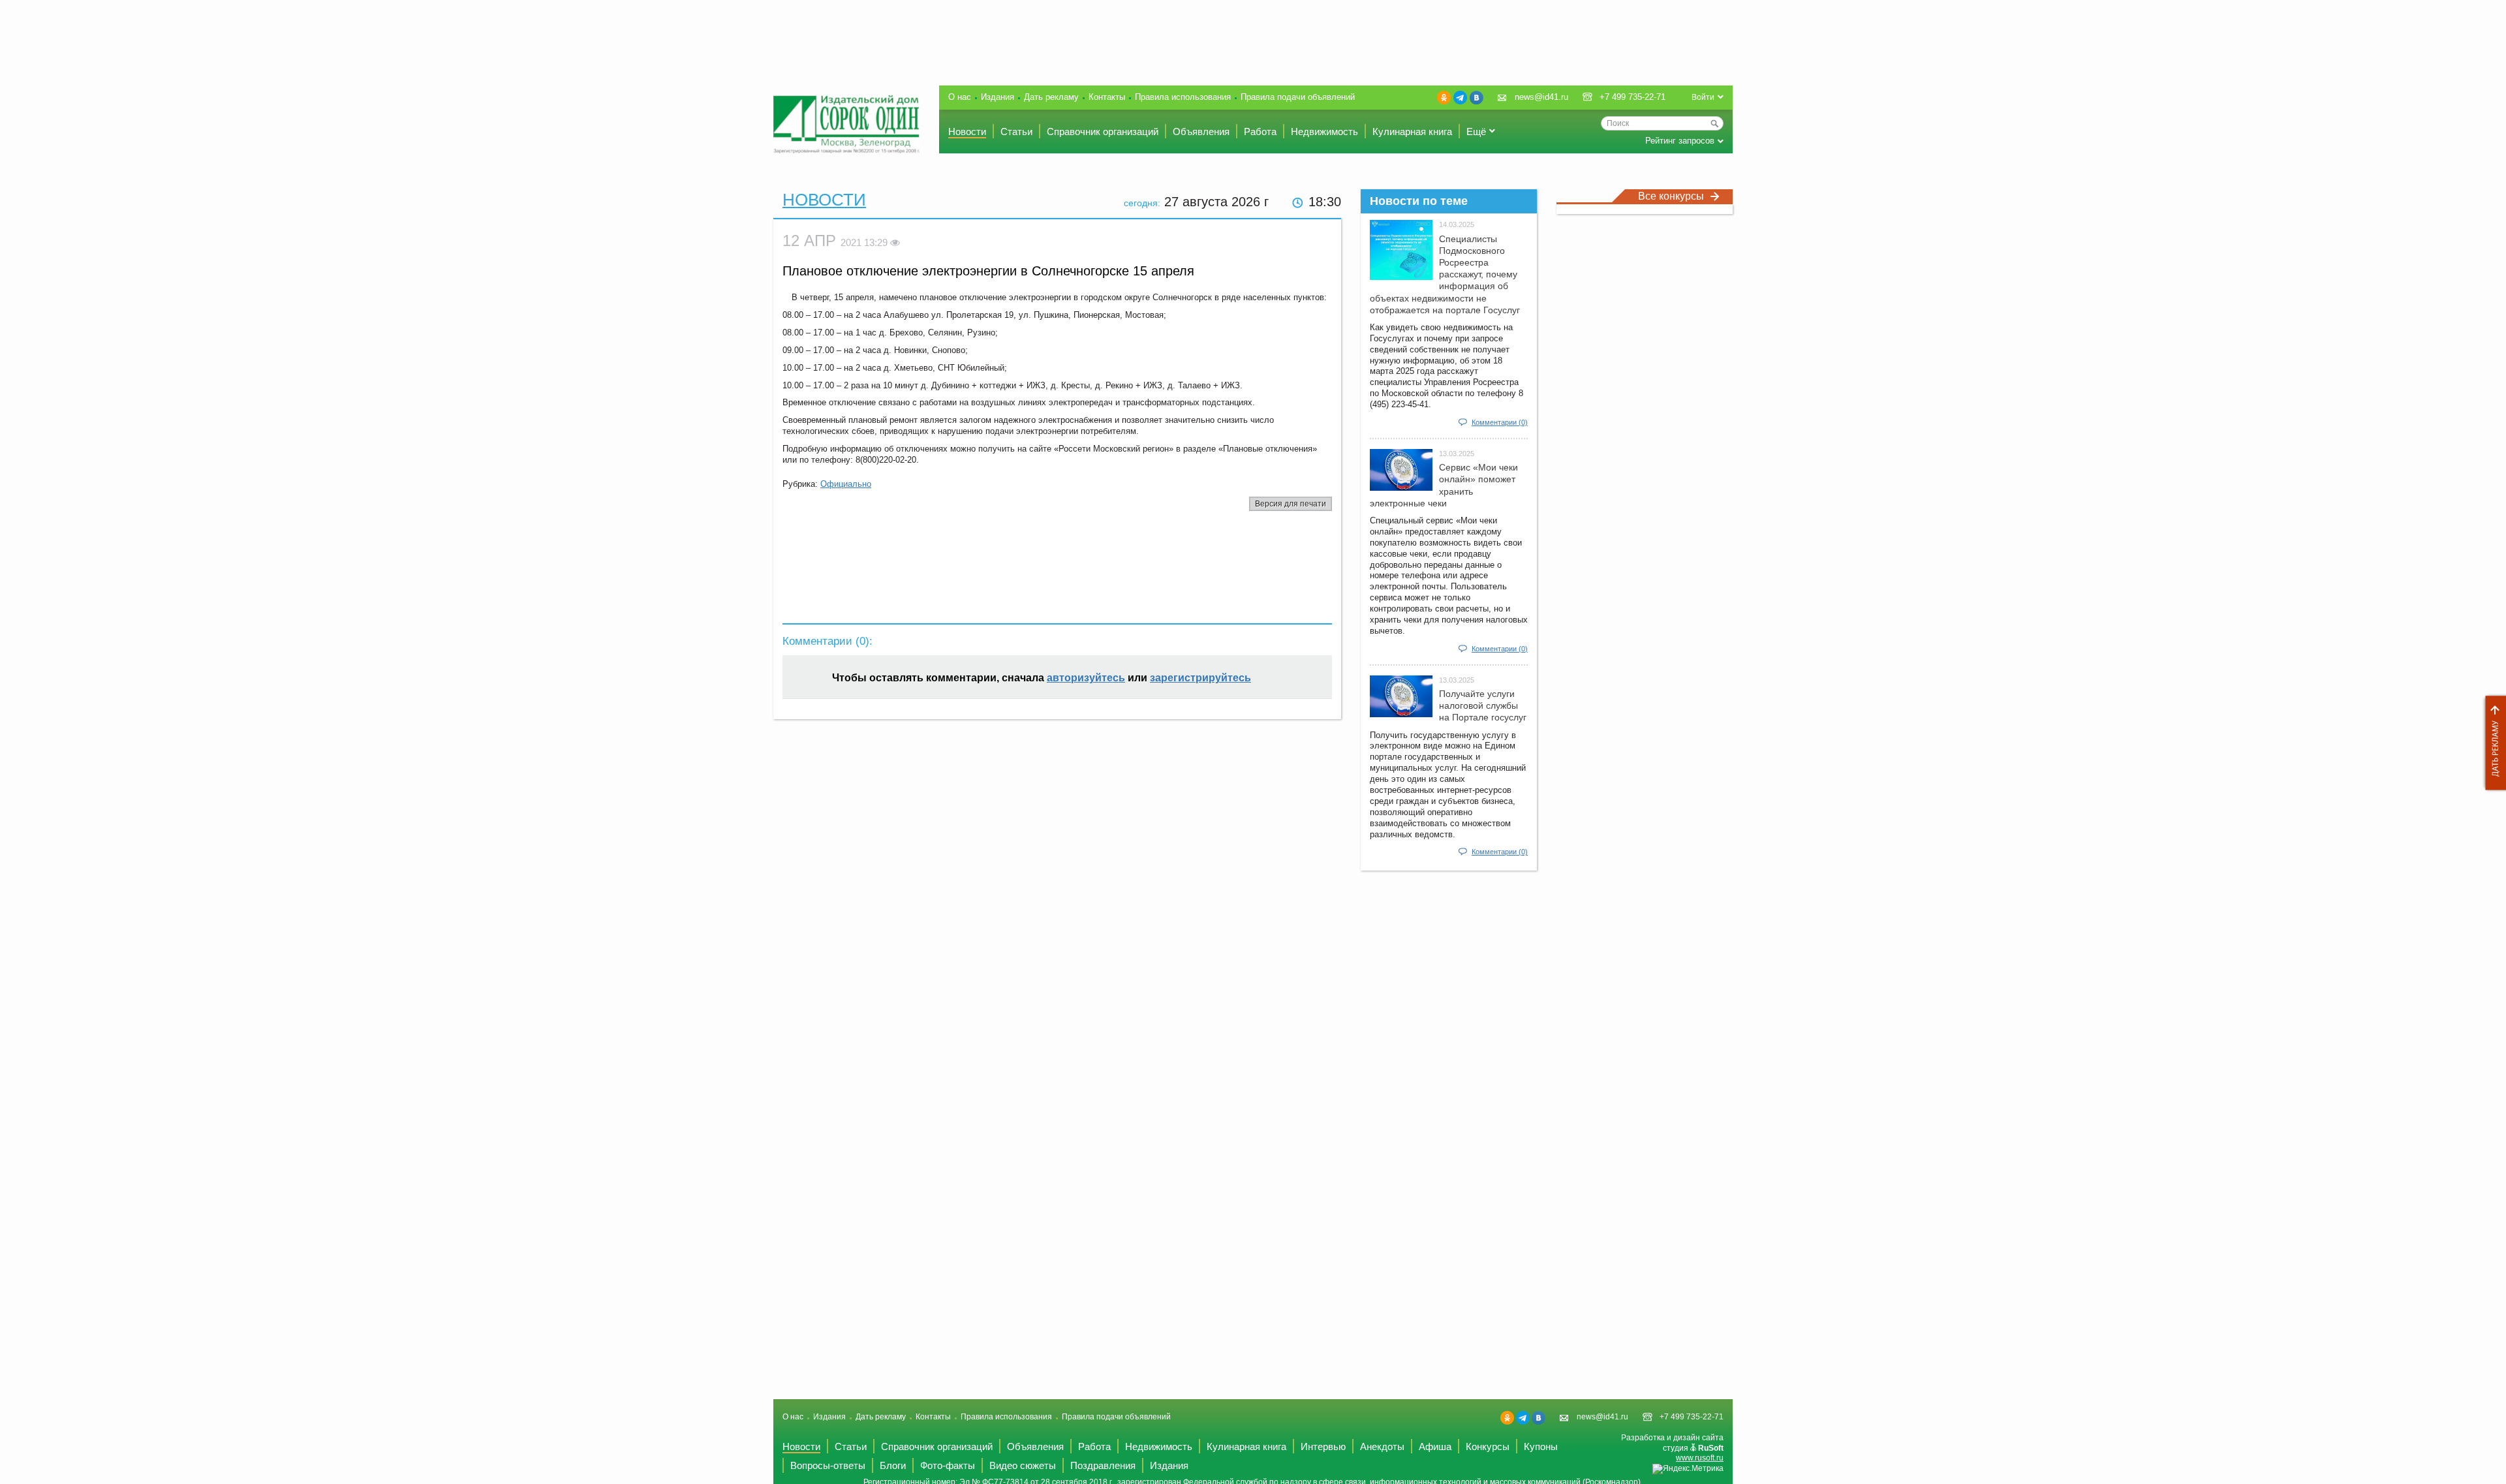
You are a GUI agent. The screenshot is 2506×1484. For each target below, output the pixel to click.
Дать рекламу (2492, 743)
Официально (846, 484)
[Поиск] (1714, 123)
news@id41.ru (1541, 97)
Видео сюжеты (1023, 1465)
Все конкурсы (1671, 196)
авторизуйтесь (1086, 678)
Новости (967, 131)
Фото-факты (948, 1465)
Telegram (1460, 98)
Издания (998, 97)
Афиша (1435, 1446)
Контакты (1107, 97)
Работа (1260, 131)
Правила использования (1183, 97)
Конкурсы (1488, 1446)
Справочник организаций (1103, 131)
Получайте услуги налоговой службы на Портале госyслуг (1483, 705)
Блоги (893, 1465)
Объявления (1201, 131)
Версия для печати (1291, 504)
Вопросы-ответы (828, 1465)
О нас (960, 97)
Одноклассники (1444, 98)
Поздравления (1103, 1465)
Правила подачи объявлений (1298, 97)
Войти (1703, 97)
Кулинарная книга (1412, 131)
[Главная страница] (846, 124)
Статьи (1016, 131)
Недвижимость (1324, 131)
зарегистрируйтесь (1200, 678)
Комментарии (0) (1500, 422)
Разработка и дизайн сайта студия (1672, 1448)
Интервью (1323, 1446)
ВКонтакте (1477, 98)
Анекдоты (1382, 1446)
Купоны (1541, 1446)
